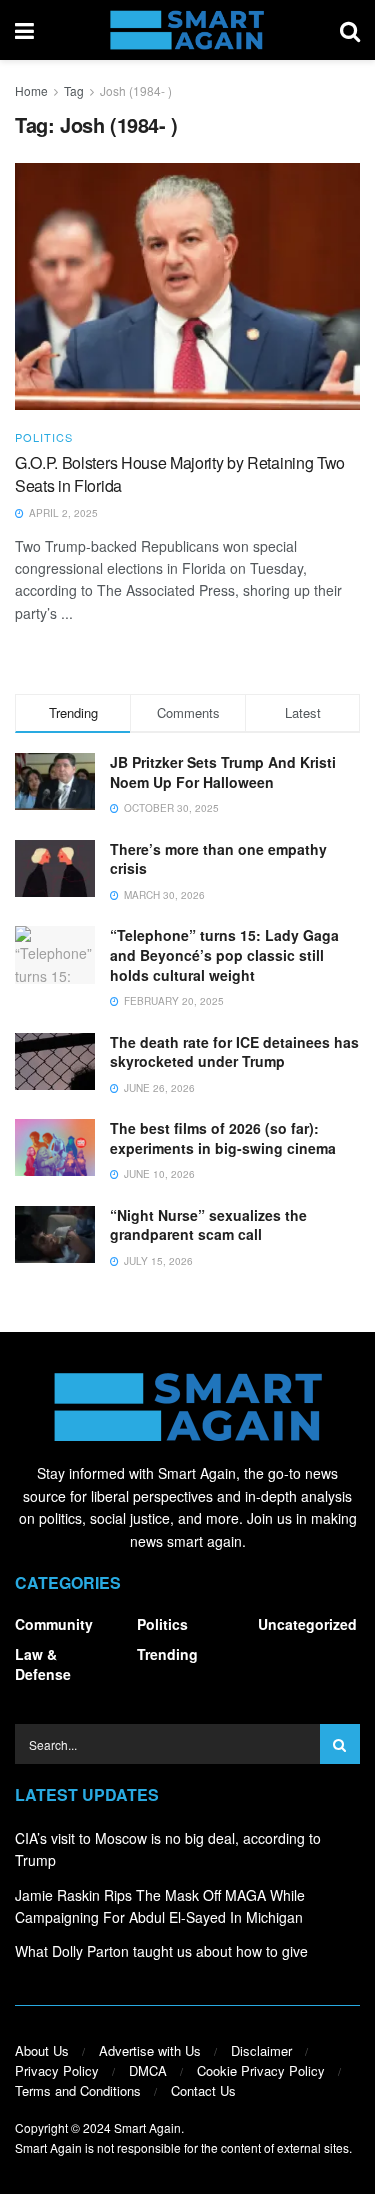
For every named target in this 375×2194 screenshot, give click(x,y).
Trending (167, 1654)
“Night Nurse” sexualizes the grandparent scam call (208, 1225)
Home (31, 90)
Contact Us (203, 2090)
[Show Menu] (24, 30)
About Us (42, 2050)
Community (54, 1624)
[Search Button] (350, 30)
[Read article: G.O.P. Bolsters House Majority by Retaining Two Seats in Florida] (187, 286)
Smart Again (147, 2127)
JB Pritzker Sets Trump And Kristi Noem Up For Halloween (223, 772)
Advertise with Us (150, 2050)
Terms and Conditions (78, 2090)
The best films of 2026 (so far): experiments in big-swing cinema (223, 1138)
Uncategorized (307, 1624)
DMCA (148, 2070)
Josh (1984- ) (136, 90)
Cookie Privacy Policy (261, 2070)
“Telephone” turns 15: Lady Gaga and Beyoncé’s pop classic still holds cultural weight (224, 954)
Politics (44, 437)
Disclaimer (261, 2050)
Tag (74, 90)
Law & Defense (43, 1664)
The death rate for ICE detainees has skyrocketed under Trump (234, 1052)
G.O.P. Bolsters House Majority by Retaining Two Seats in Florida (180, 473)
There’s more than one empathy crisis (218, 859)
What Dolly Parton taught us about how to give (161, 1951)
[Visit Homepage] (186, 30)
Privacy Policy (57, 2070)
